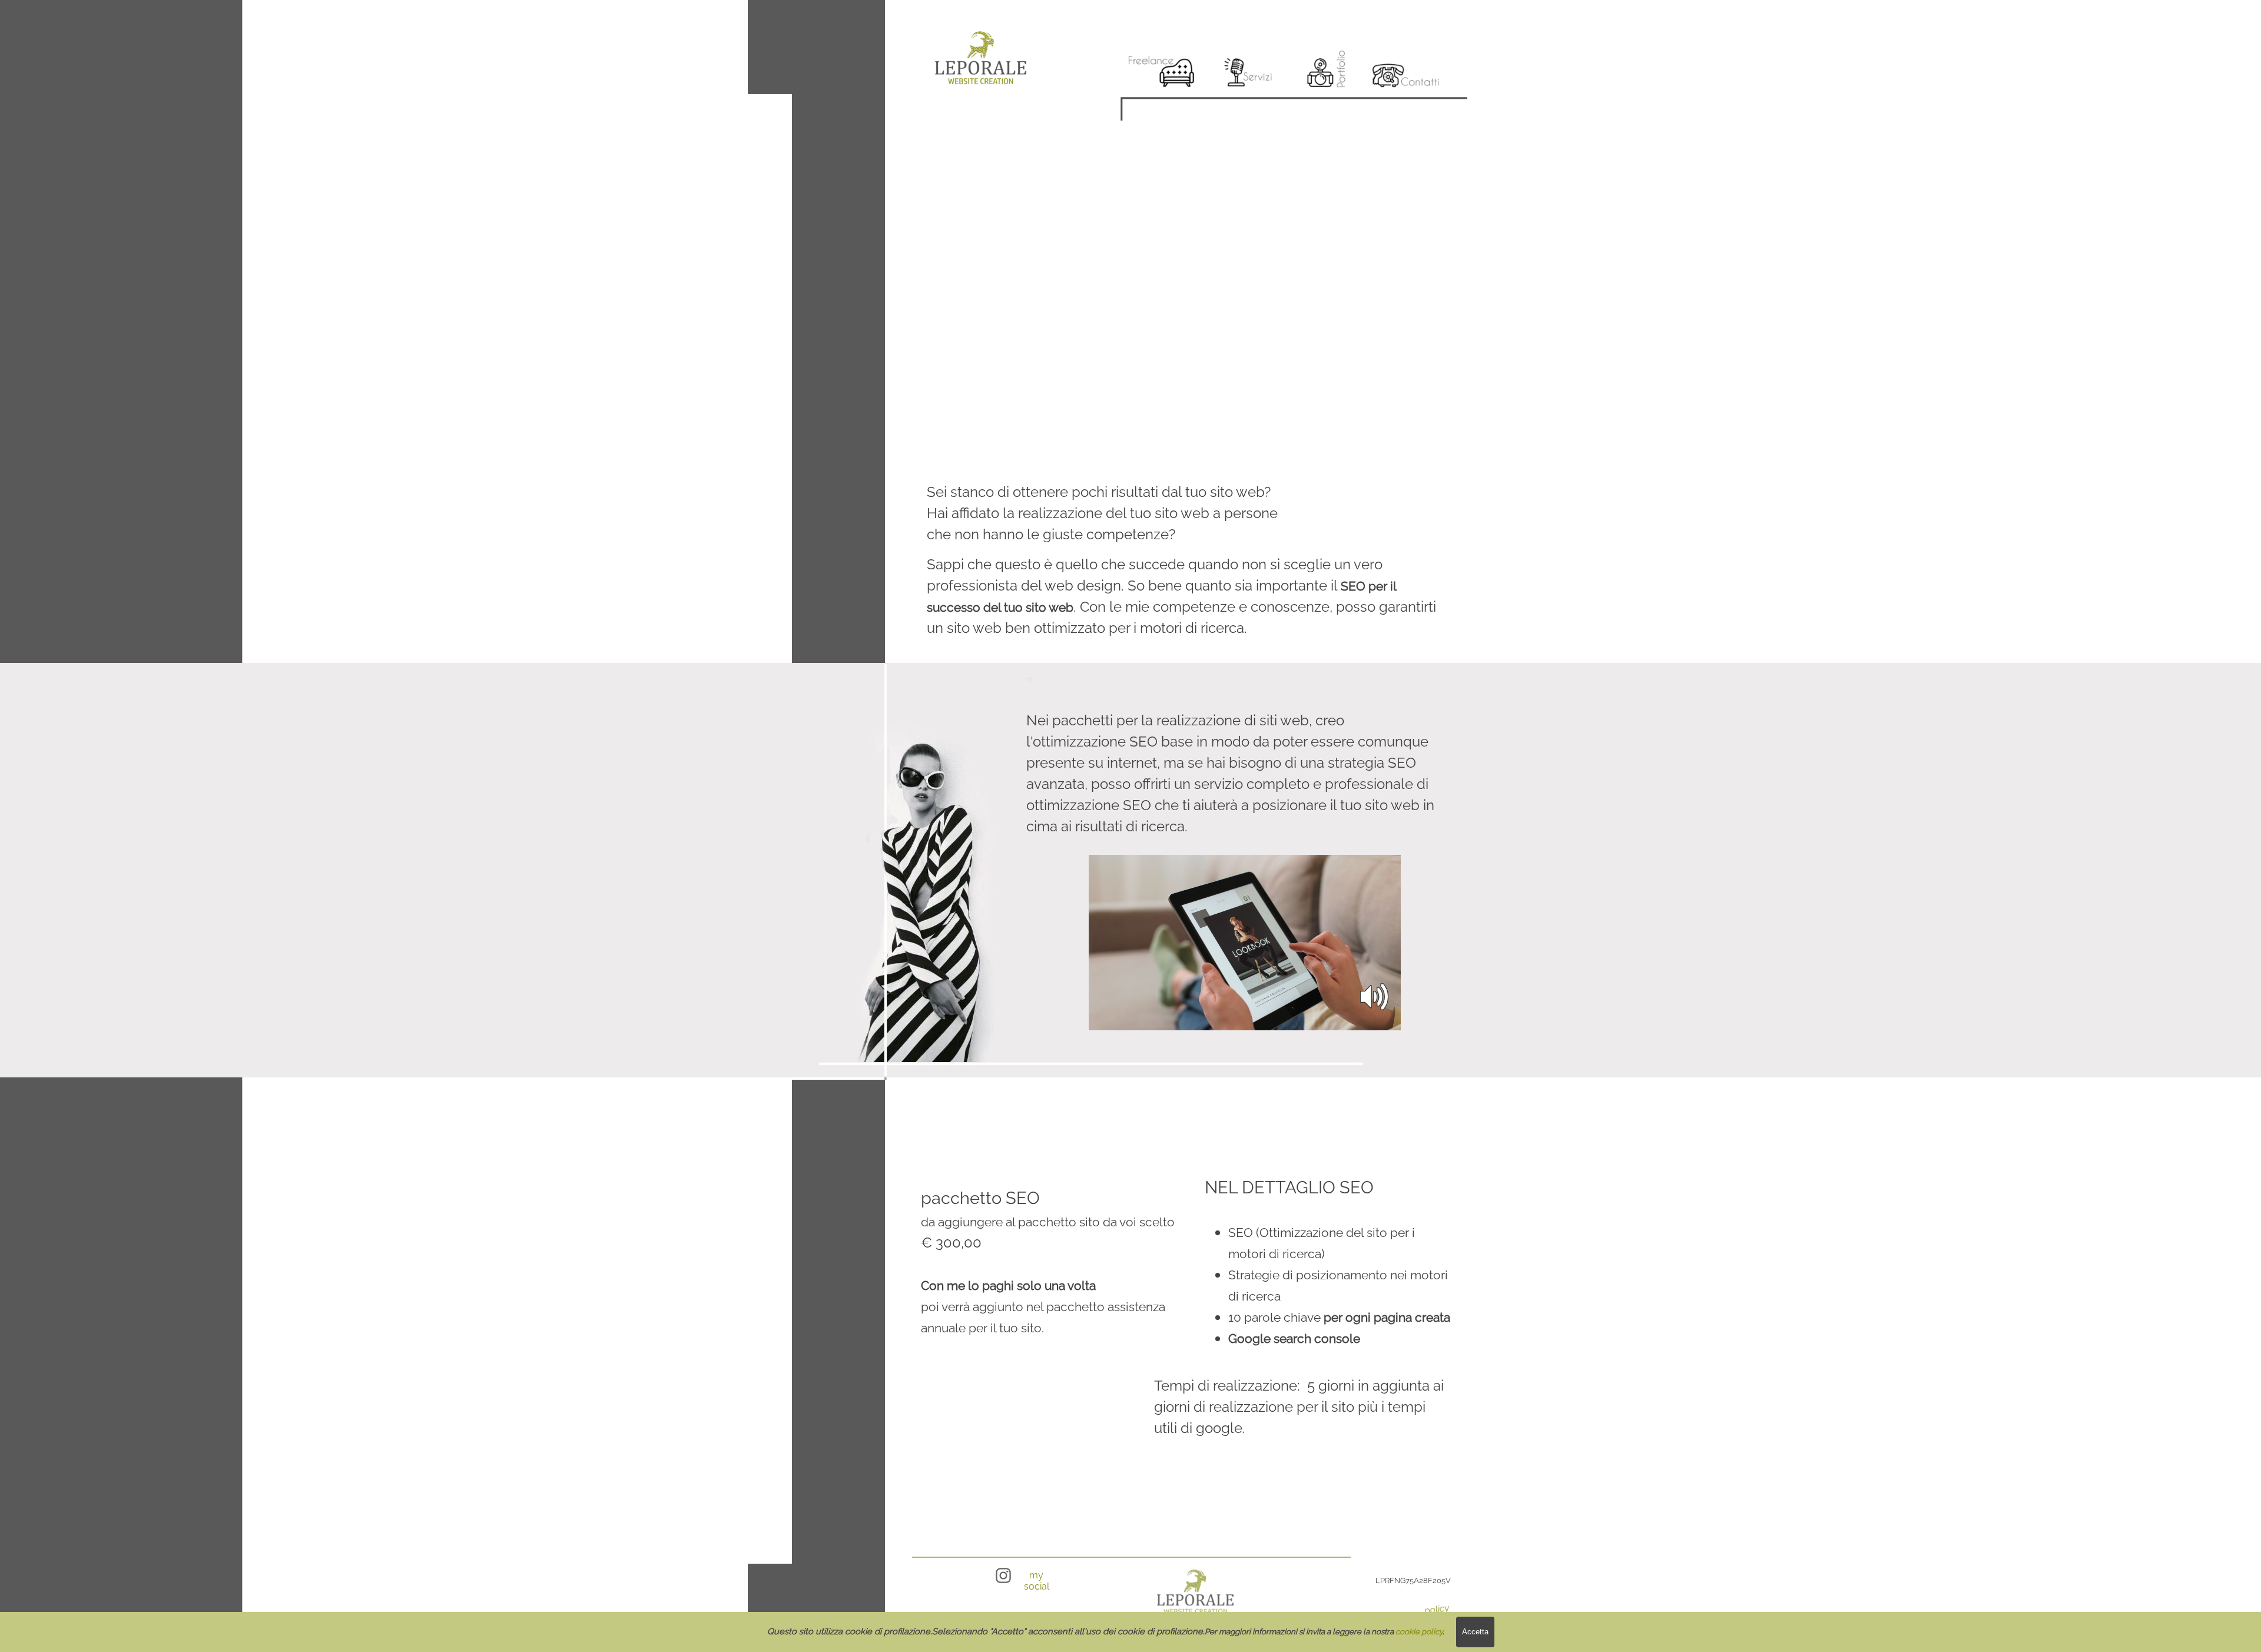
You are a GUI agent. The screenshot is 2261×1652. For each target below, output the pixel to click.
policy (1437, 1609)
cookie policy (1419, 1631)
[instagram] (1003, 1575)
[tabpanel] (1104, 513)
